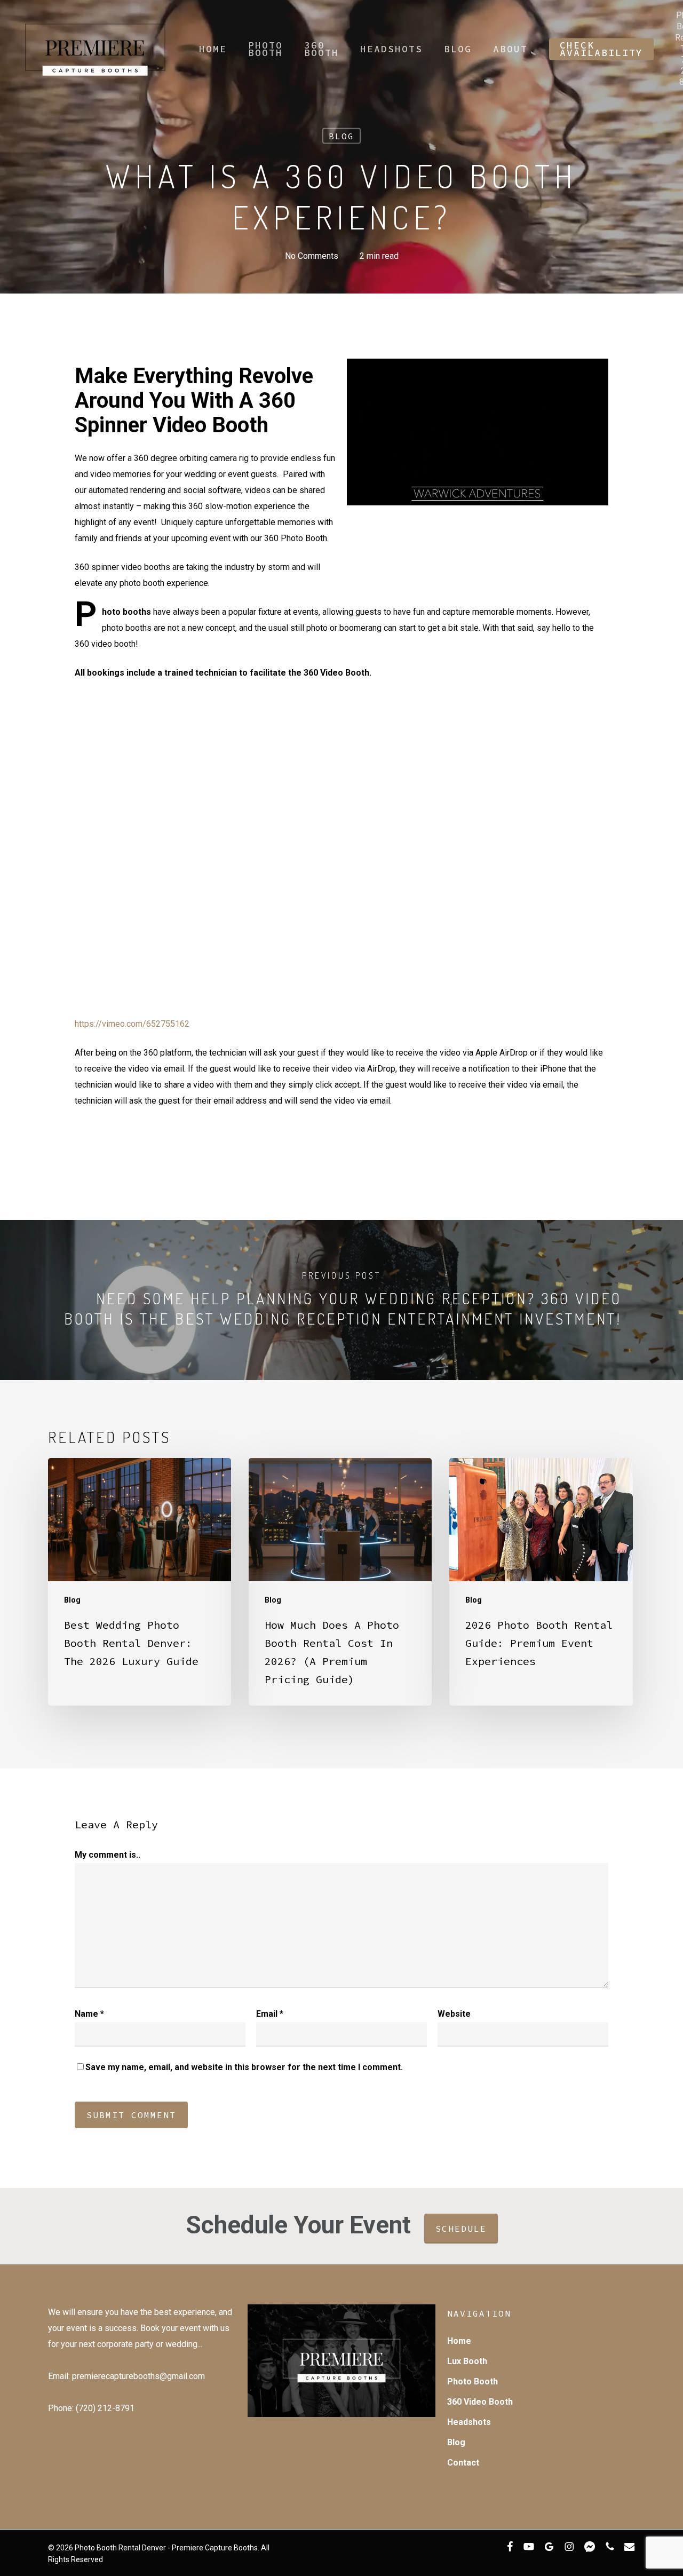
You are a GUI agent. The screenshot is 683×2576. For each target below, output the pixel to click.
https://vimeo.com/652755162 (132, 1024)
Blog (341, 136)
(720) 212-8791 (104, 2408)
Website (454, 2014)
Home (459, 2341)
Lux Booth (467, 2361)
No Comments (312, 256)
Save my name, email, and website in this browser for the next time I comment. (244, 2067)
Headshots (469, 2422)
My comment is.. (108, 1855)
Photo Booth (472, 2381)
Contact (463, 2463)
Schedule (461, 2229)
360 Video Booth (480, 2402)
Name (89, 2014)
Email (270, 2014)
